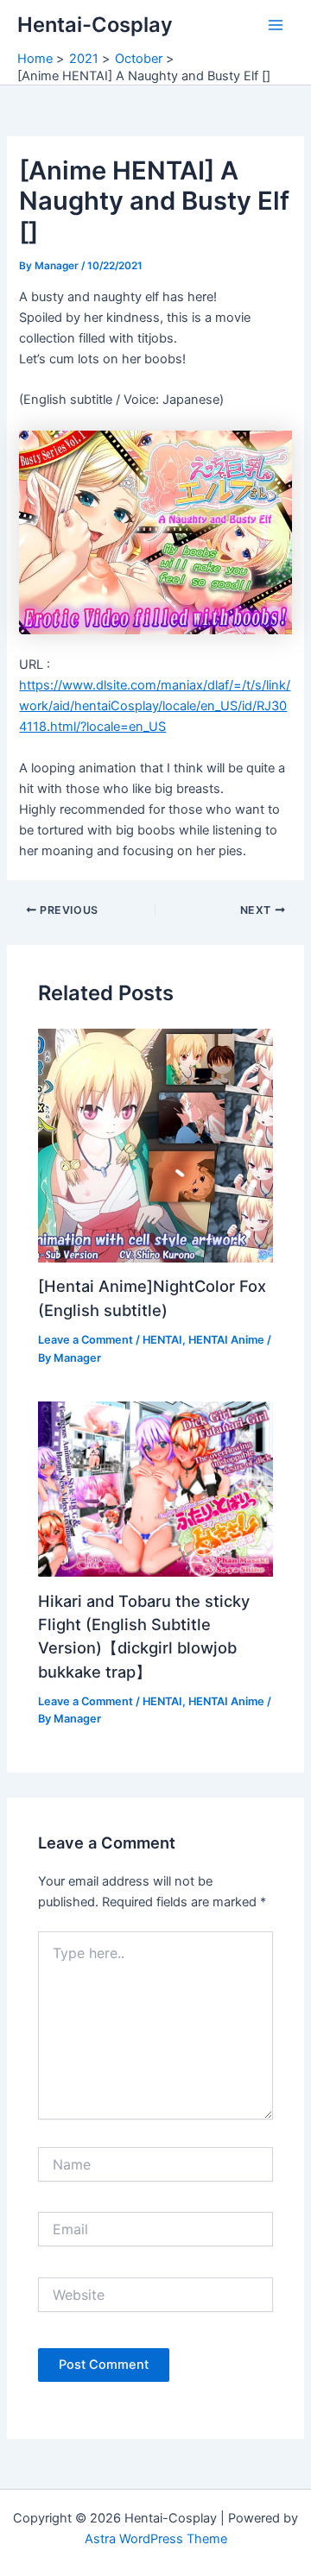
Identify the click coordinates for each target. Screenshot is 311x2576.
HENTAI (162, 1340)
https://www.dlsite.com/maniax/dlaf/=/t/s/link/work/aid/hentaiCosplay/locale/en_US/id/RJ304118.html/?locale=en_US (155, 706)
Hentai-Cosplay (95, 25)
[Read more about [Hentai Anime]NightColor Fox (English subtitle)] (155, 1144)
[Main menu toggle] (276, 25)
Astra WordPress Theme (156, 2539)
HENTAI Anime (226, 1340)
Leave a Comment (86, 1340)
